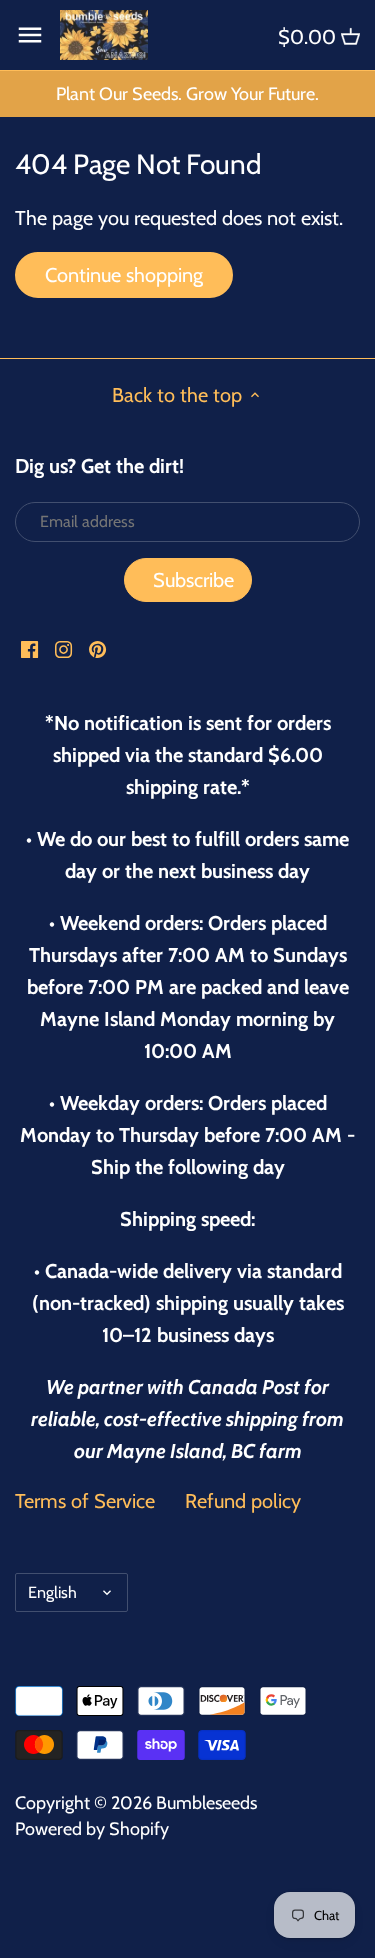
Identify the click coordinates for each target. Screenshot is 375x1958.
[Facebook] (29, 648)
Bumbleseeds (206, 1803)
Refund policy (243, 1501)
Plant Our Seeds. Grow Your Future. (187, 94)
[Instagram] (63, 648)
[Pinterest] (97, 648)
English (52, 1592)
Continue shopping (124, 275)
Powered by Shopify (92, 1829)
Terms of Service (85, 1501)
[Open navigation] (30, 35)
